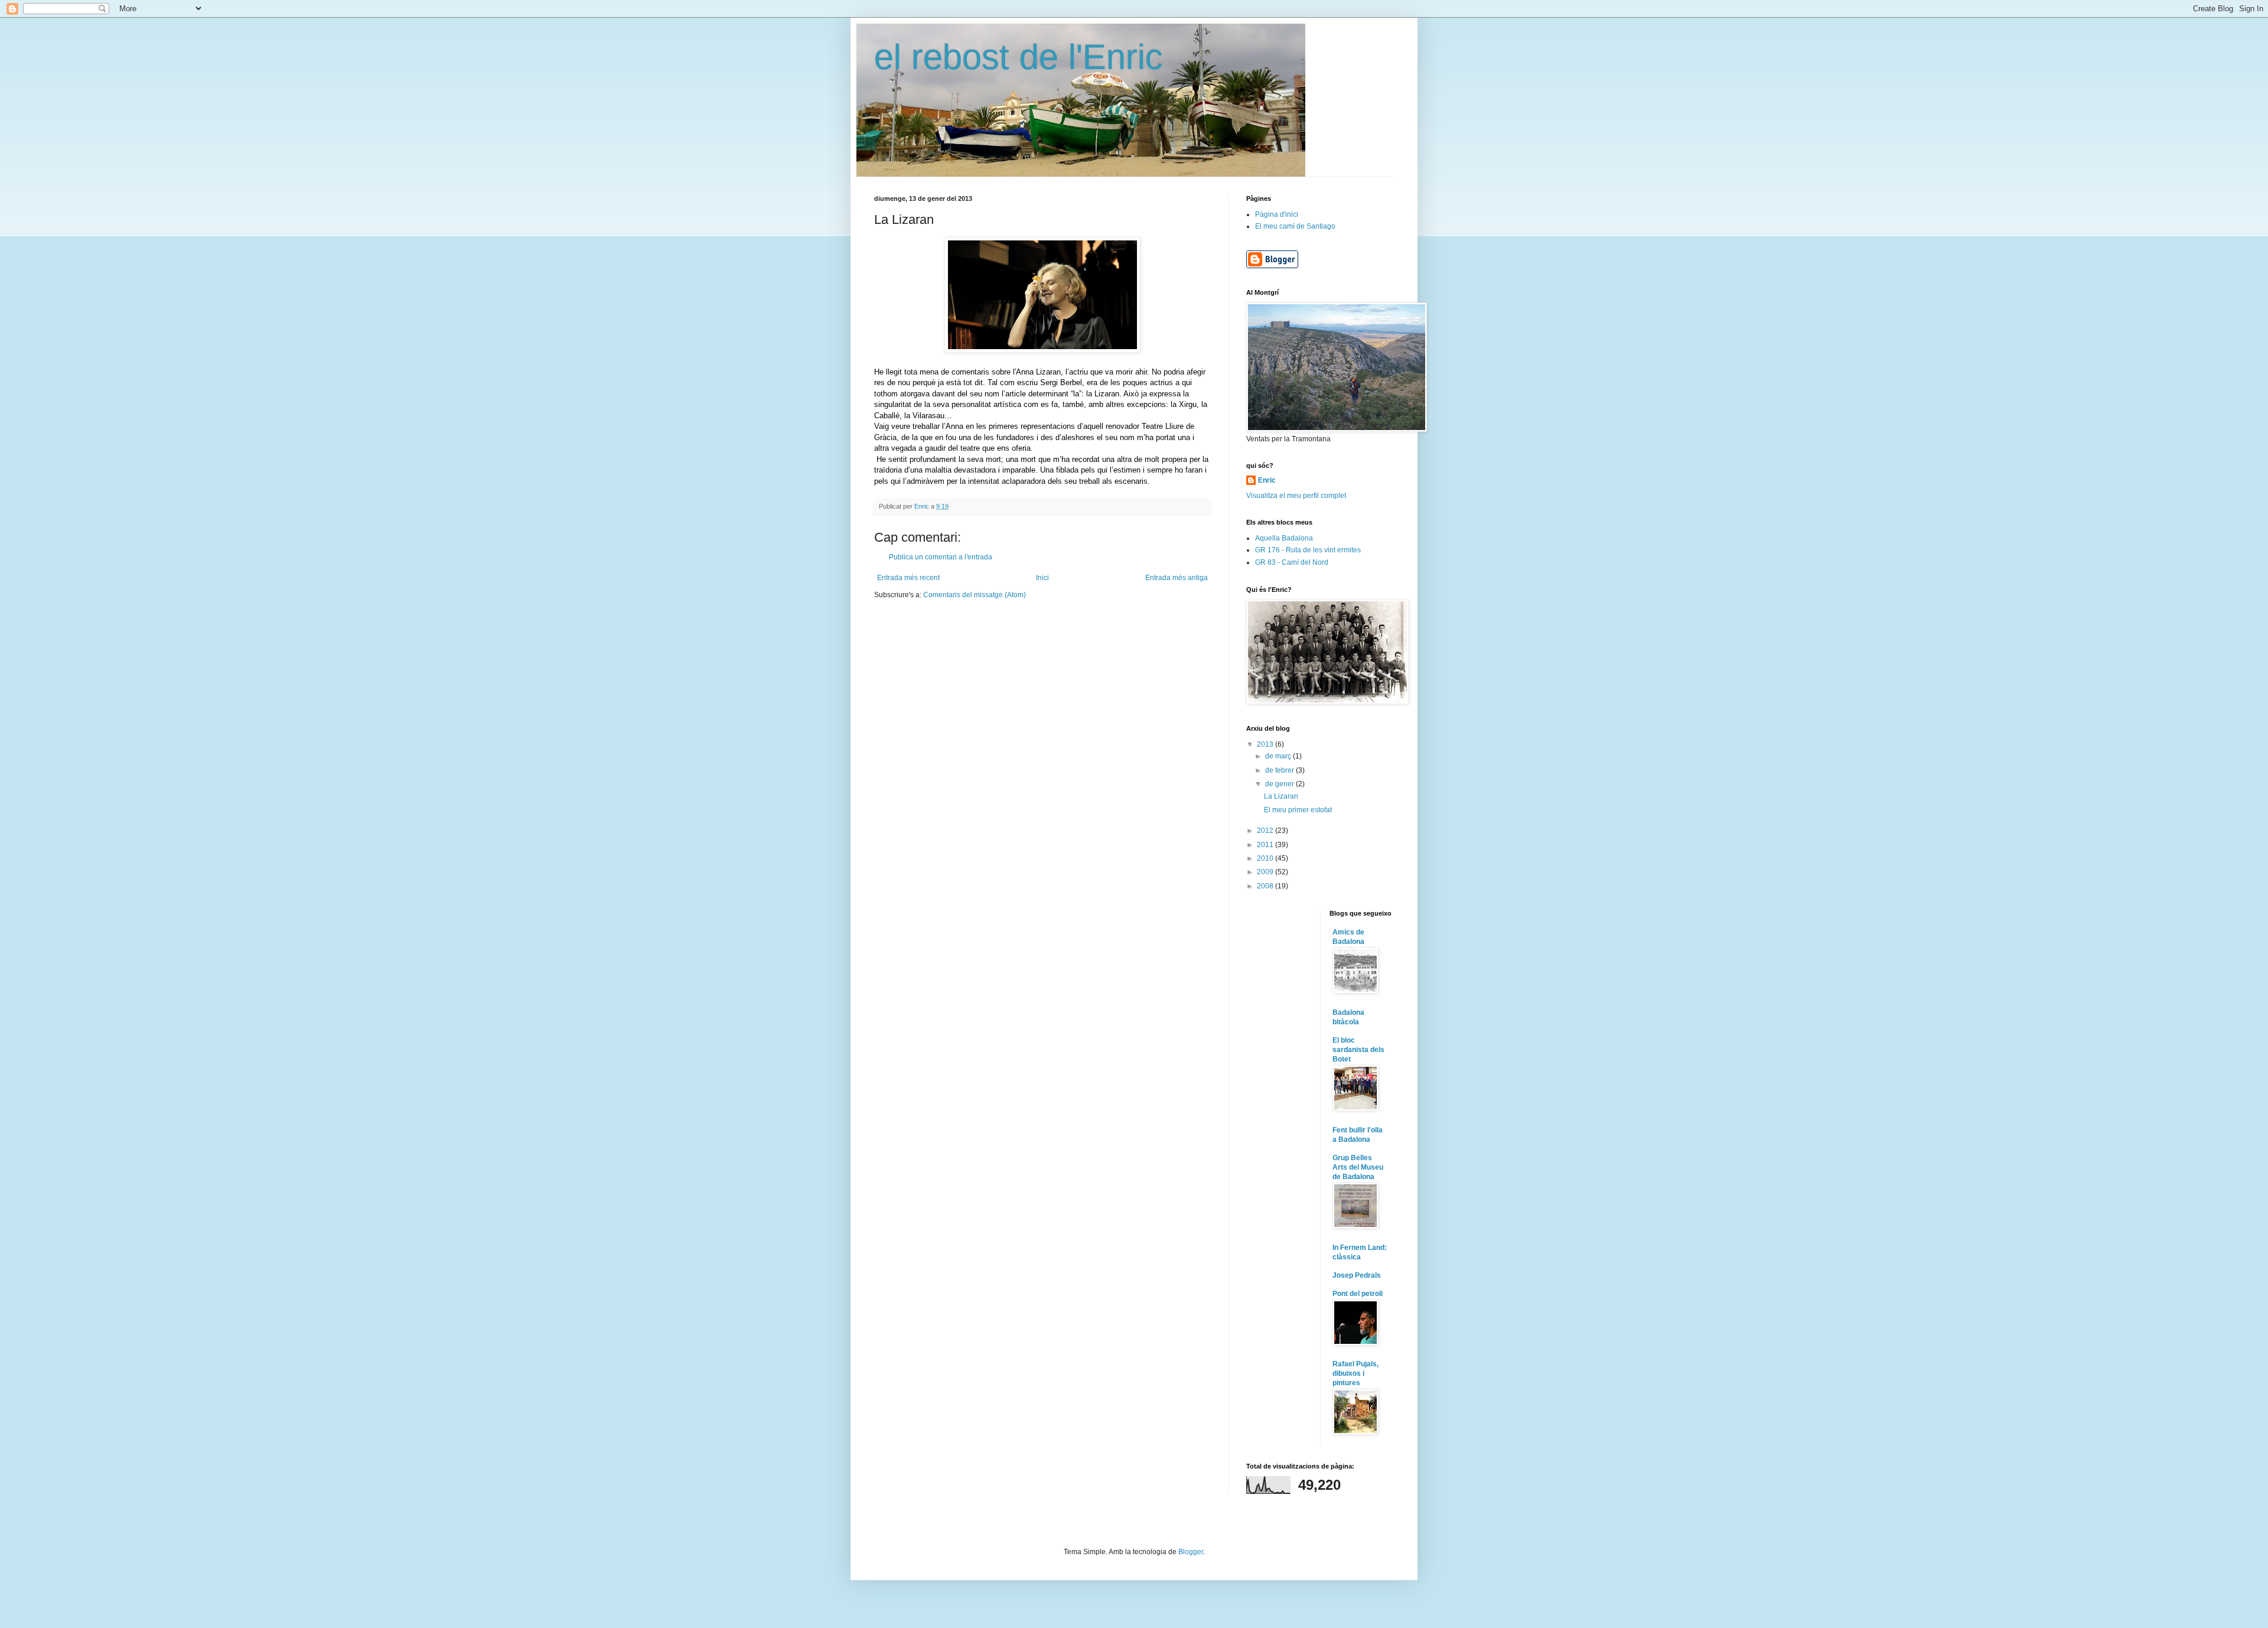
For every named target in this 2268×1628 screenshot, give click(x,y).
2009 (1266, 872)
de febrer (1280, 770)
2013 (1266, 744)
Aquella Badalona (1284, 538)
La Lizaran (1281, 796)
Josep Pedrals (1357, 1275)
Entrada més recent (908, 578)
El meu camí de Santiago (1295, 226)
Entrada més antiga (1177, 578)
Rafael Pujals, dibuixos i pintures (1355, 1373)
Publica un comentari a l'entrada (941, 557)
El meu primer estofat (1298, 810)
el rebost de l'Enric (1019, 57)
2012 (1266, 831)
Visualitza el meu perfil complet (1296, 496)
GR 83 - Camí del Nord (1292, 562)
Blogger (1191, 1552)
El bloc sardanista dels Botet (1358, 1050)
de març (1279, 756)
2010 (1266, 858)
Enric (1267, 480)
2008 (1266, 886)
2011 (1266, 845)
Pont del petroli (1358, 1294)
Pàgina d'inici (1277, 214)
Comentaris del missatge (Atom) (975, 595)
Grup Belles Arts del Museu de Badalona (1358, 1167)
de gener (1280, 784)
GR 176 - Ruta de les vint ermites (1308, 550)
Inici (1042, 578)
